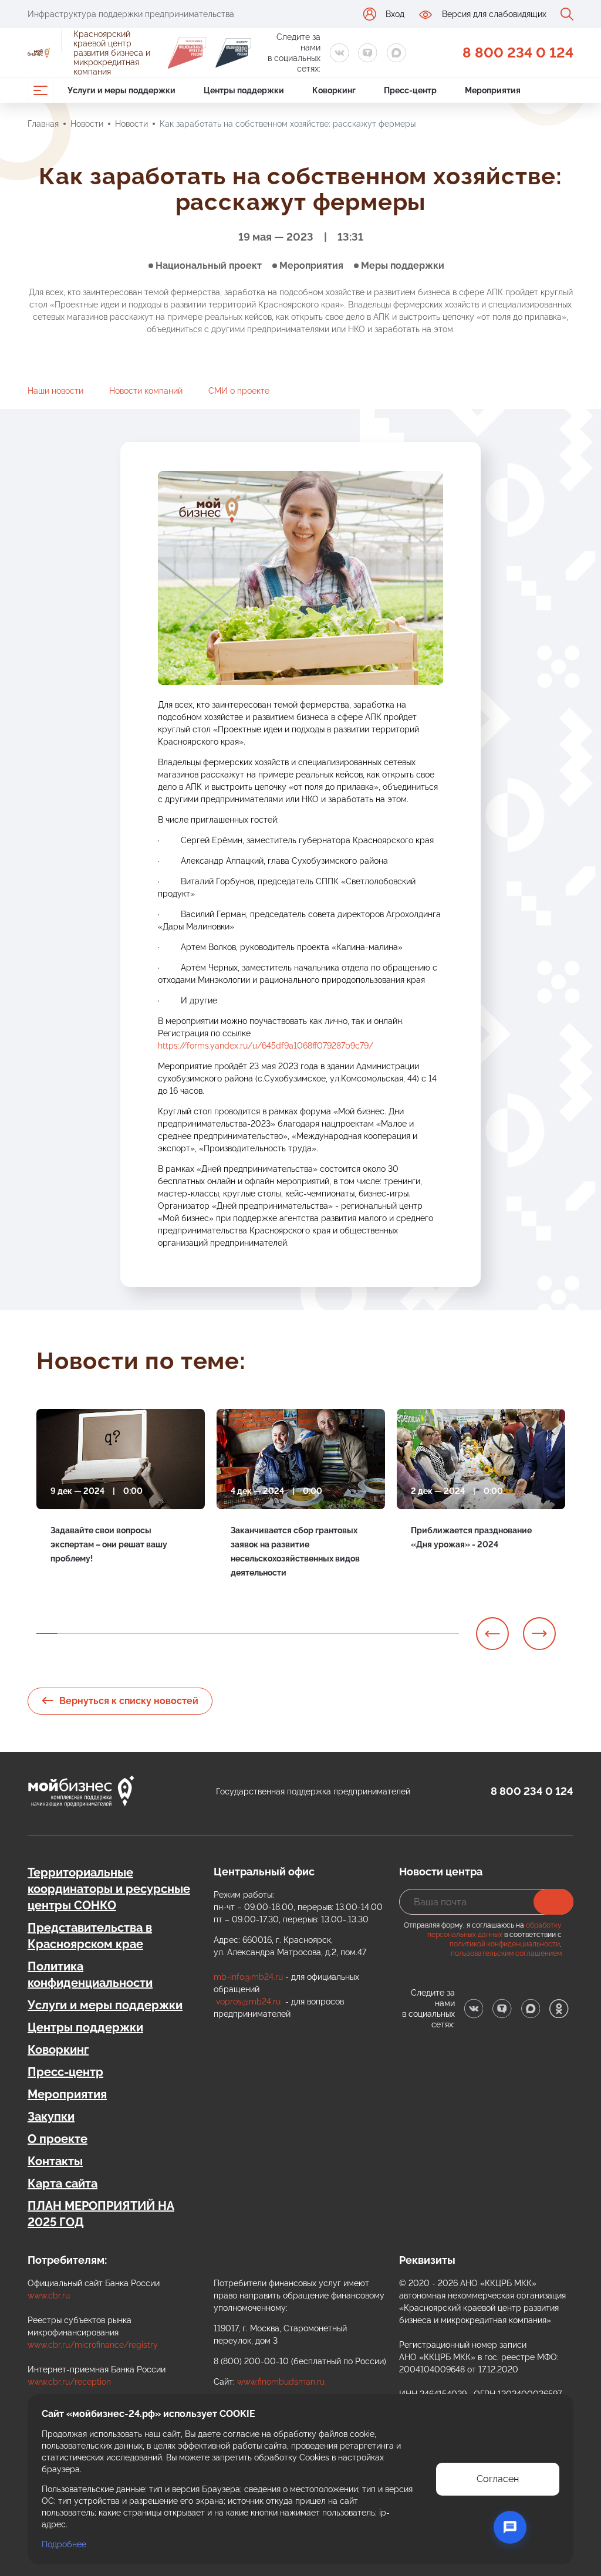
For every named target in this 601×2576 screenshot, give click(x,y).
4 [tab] (110, 1634)
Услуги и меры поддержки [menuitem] (121, 90)
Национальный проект (209, 266)
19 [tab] (427, 1634)
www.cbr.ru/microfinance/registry (93, 2345)
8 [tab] (195, 1634)
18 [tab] (406, 1634)
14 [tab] (322, 1634)
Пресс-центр (65, 2072)
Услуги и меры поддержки (105, 2005)
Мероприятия (311, 266)
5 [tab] (131, 1634)
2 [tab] (68, 1634)
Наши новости (55, 391)
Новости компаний (146, 391)
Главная (43, 124)
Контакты (55, 2161)
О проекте (58, 2139)
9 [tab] (216, 1634)
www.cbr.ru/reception (69, 2382)
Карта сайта (63, 2183)
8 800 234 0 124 (518, 53)
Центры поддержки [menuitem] (244, 90)
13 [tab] (300, 1634)
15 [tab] (343, 1634)
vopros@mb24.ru (248, 2002)
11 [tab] (258, 1634)
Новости (87, 124)
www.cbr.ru (49, 2296)
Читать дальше (80, 1586)
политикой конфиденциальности (505, 1944)
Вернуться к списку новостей (129, 1701)
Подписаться (553, 1902)
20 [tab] (448, 1634)
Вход (395, 14)
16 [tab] (364, 1634)
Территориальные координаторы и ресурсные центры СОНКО (109, 1889)
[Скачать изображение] (421, 486)
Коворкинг (58, 2050)
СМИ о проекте (239, 391)
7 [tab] (174, 1634)
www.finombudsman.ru (281, 2382)
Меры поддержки (403, 266)
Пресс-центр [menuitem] (410, 90)
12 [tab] (279, 1634)
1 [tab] (47, 1634)
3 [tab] (89, 1634)
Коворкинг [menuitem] (334, 90)
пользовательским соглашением (506, 1953)
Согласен (498, 2479)
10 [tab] (237, 1634)
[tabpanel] (121, 1506)
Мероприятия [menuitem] (493, 90)
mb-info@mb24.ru (248, 1977)
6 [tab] (153, 1634)
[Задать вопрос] (510, 2527)
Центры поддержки (85, 2027)
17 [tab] (385, 1634)
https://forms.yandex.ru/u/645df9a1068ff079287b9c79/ (266, 1046)
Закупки (51, 2117)
